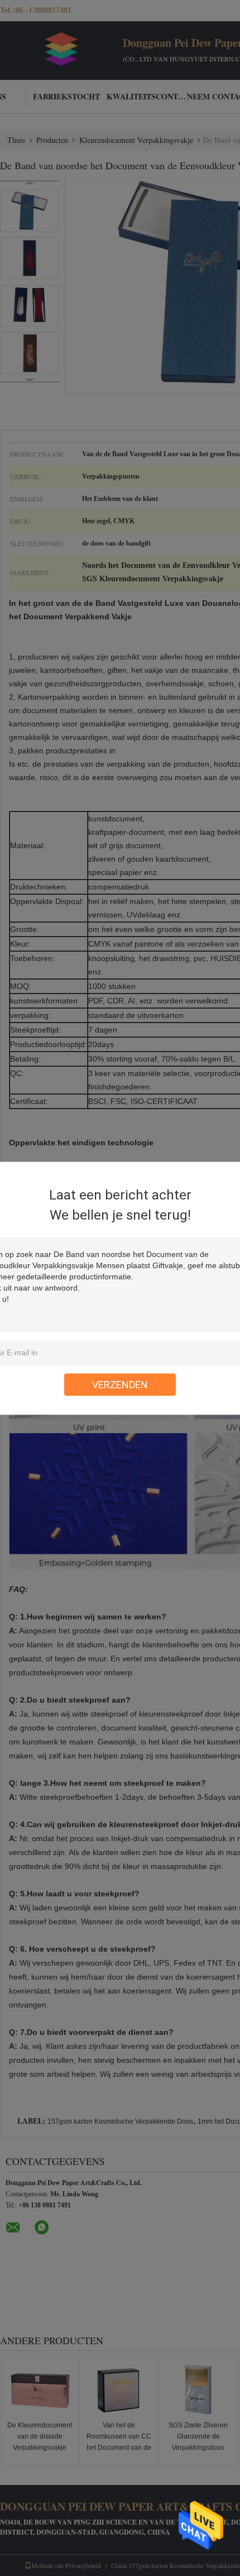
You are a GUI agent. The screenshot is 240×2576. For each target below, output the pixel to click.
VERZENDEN (120, 1384)
